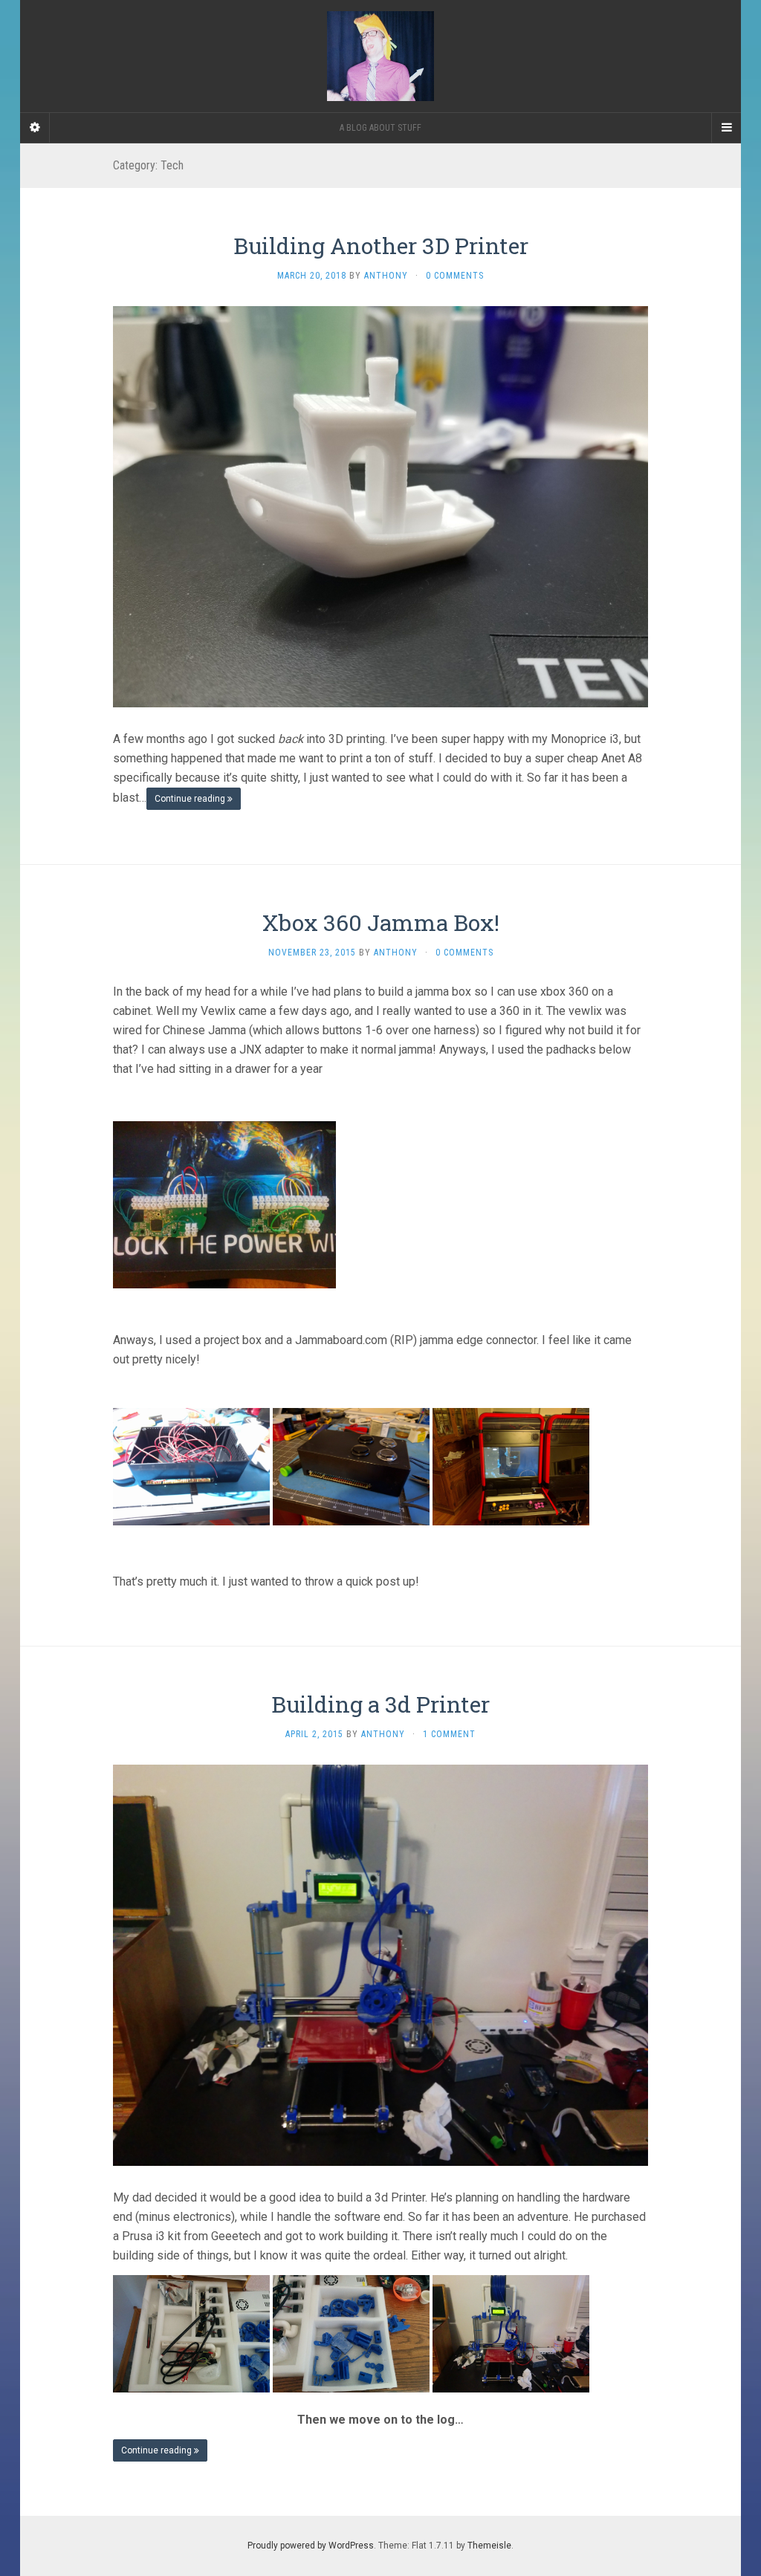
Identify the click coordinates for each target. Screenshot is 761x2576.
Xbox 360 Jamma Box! (381, 922)
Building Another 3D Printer (381, 246)
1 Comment (449, 1734)
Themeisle (489, 2546)
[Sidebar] (35, 128)
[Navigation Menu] (726, 128)
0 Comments (455, 276)
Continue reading (191, 799)
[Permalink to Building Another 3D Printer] (380, 506)
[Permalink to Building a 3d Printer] (380, 1964)
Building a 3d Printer (380, 1704)
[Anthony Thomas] (380, 56)
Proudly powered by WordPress (311, 2546)
